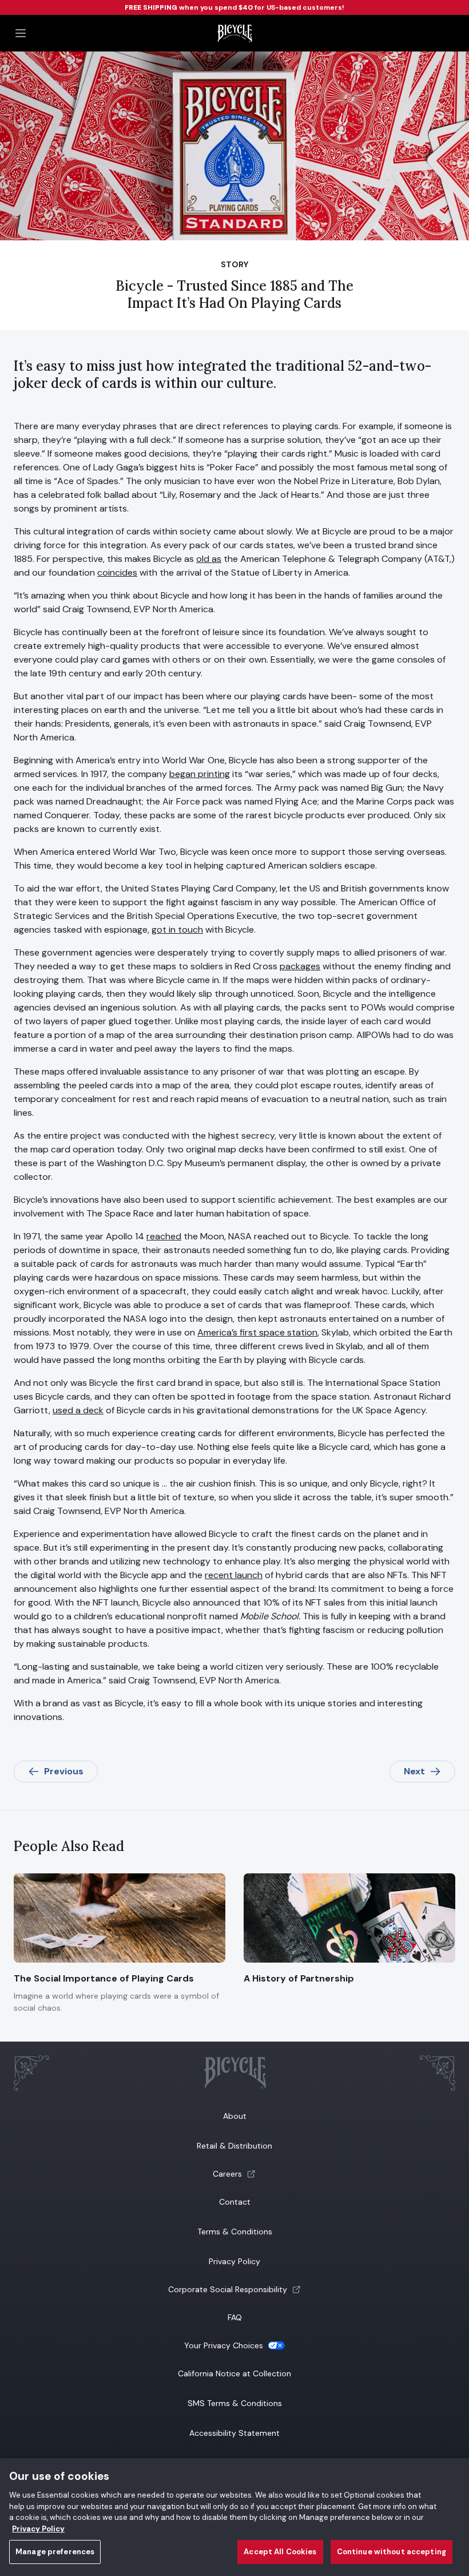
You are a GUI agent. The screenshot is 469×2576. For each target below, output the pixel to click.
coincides (117, 572)
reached (164, 1236)
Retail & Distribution (234, 2146)
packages (300, 966)
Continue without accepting (392, 2552)
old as (209, 559)
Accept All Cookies (280, 2552)
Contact (235, 2202)
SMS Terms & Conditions (235, 2403)
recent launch (234, 1575)
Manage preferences (55, 2552)
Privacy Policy (234, 2261)
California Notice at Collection (234, 2373)
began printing (200, 774)
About (235, 2116)
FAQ (235, 2317)
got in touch (177, 930)
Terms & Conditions (235, 2232)
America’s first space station (257, 1332)
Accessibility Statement (234, 2433)
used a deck (78, 1410)
